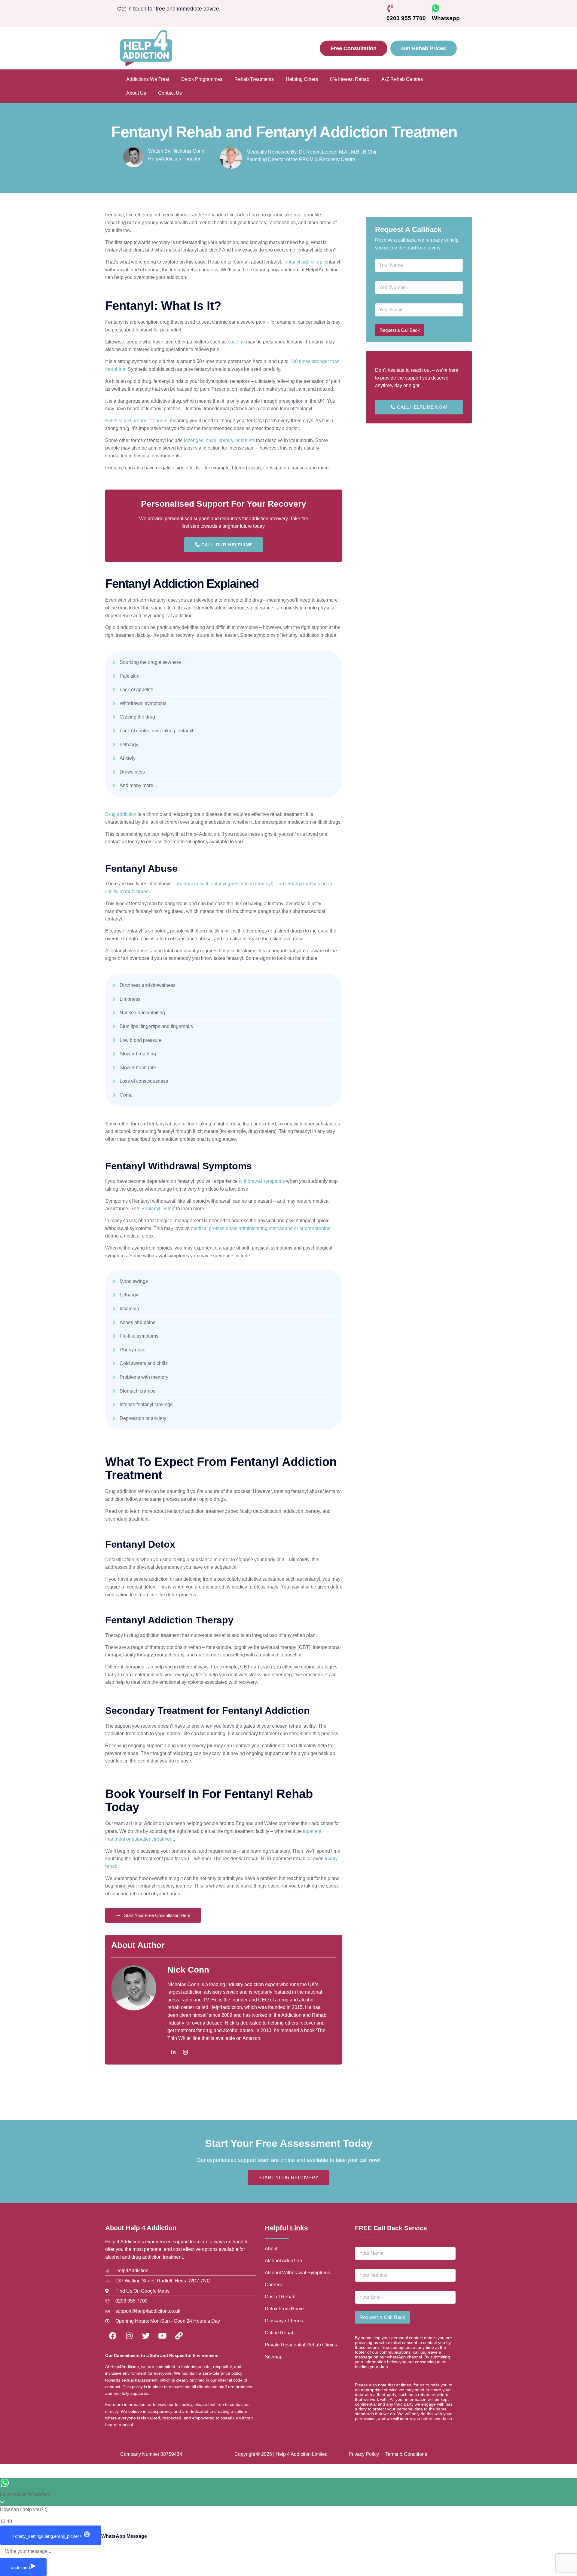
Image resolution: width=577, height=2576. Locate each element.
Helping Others (302, 79)
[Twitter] (146, 2336)
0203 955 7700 (406, 18)
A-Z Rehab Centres (402, 79)
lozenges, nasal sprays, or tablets (219, 440)
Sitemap (274, 2357)
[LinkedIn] (173, 2053)
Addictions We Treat (148, 79)
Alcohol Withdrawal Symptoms (297, 2273)
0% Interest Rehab (350, 79)
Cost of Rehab (280, 2297)
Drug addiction (121, 814)
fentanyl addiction (302, 262)
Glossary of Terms (284, 2321)
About (271, 2249)
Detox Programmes (202, 79)
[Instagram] (185, 2053)
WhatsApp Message (124, 2536)
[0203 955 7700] (390, 8)
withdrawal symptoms (262, 1181)
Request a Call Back (400, 330)
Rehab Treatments (254, 79)
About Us (136, 93)
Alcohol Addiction (283, 2261)
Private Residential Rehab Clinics (301, 2345)
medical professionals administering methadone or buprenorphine (261, 1228)
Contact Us (170, 93)
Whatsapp (446, 18)
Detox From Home (284, 2309)
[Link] (179, 2336)
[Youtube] (162, 2336)
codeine (236, 342)
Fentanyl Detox (158, 1209)
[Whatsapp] (436, 8)
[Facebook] (113, 2336)
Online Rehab (280, 2333)
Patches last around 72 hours (136, 421)
